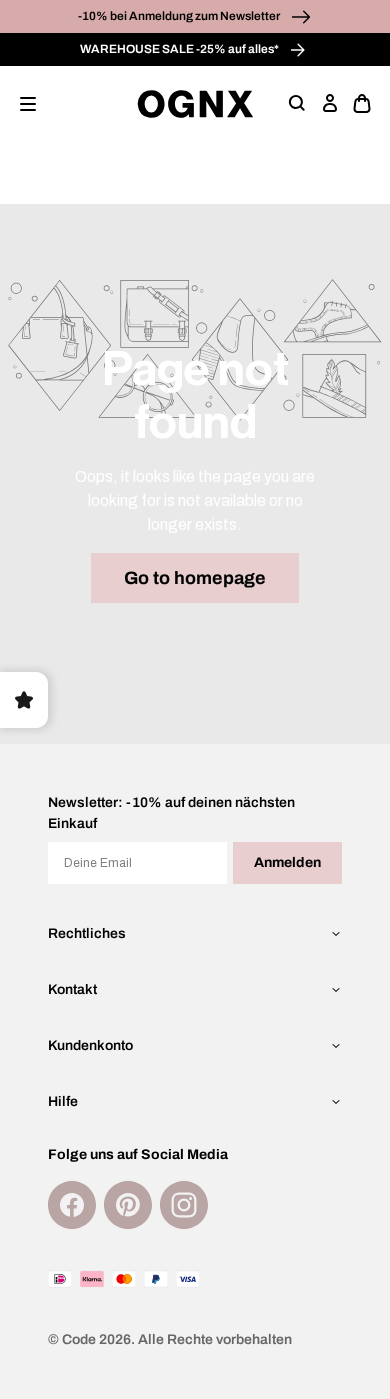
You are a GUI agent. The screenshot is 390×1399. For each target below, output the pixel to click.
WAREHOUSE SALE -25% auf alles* (180, 49)
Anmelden (287, 862)
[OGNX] (195, 104)
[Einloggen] (330, 104)
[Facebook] (72, 1205)
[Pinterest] (128, 1205)
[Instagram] (184, 1205)
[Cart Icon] (362, 104)
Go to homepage (195, 578)
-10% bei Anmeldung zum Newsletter (180, 16)
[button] (28, 104)
